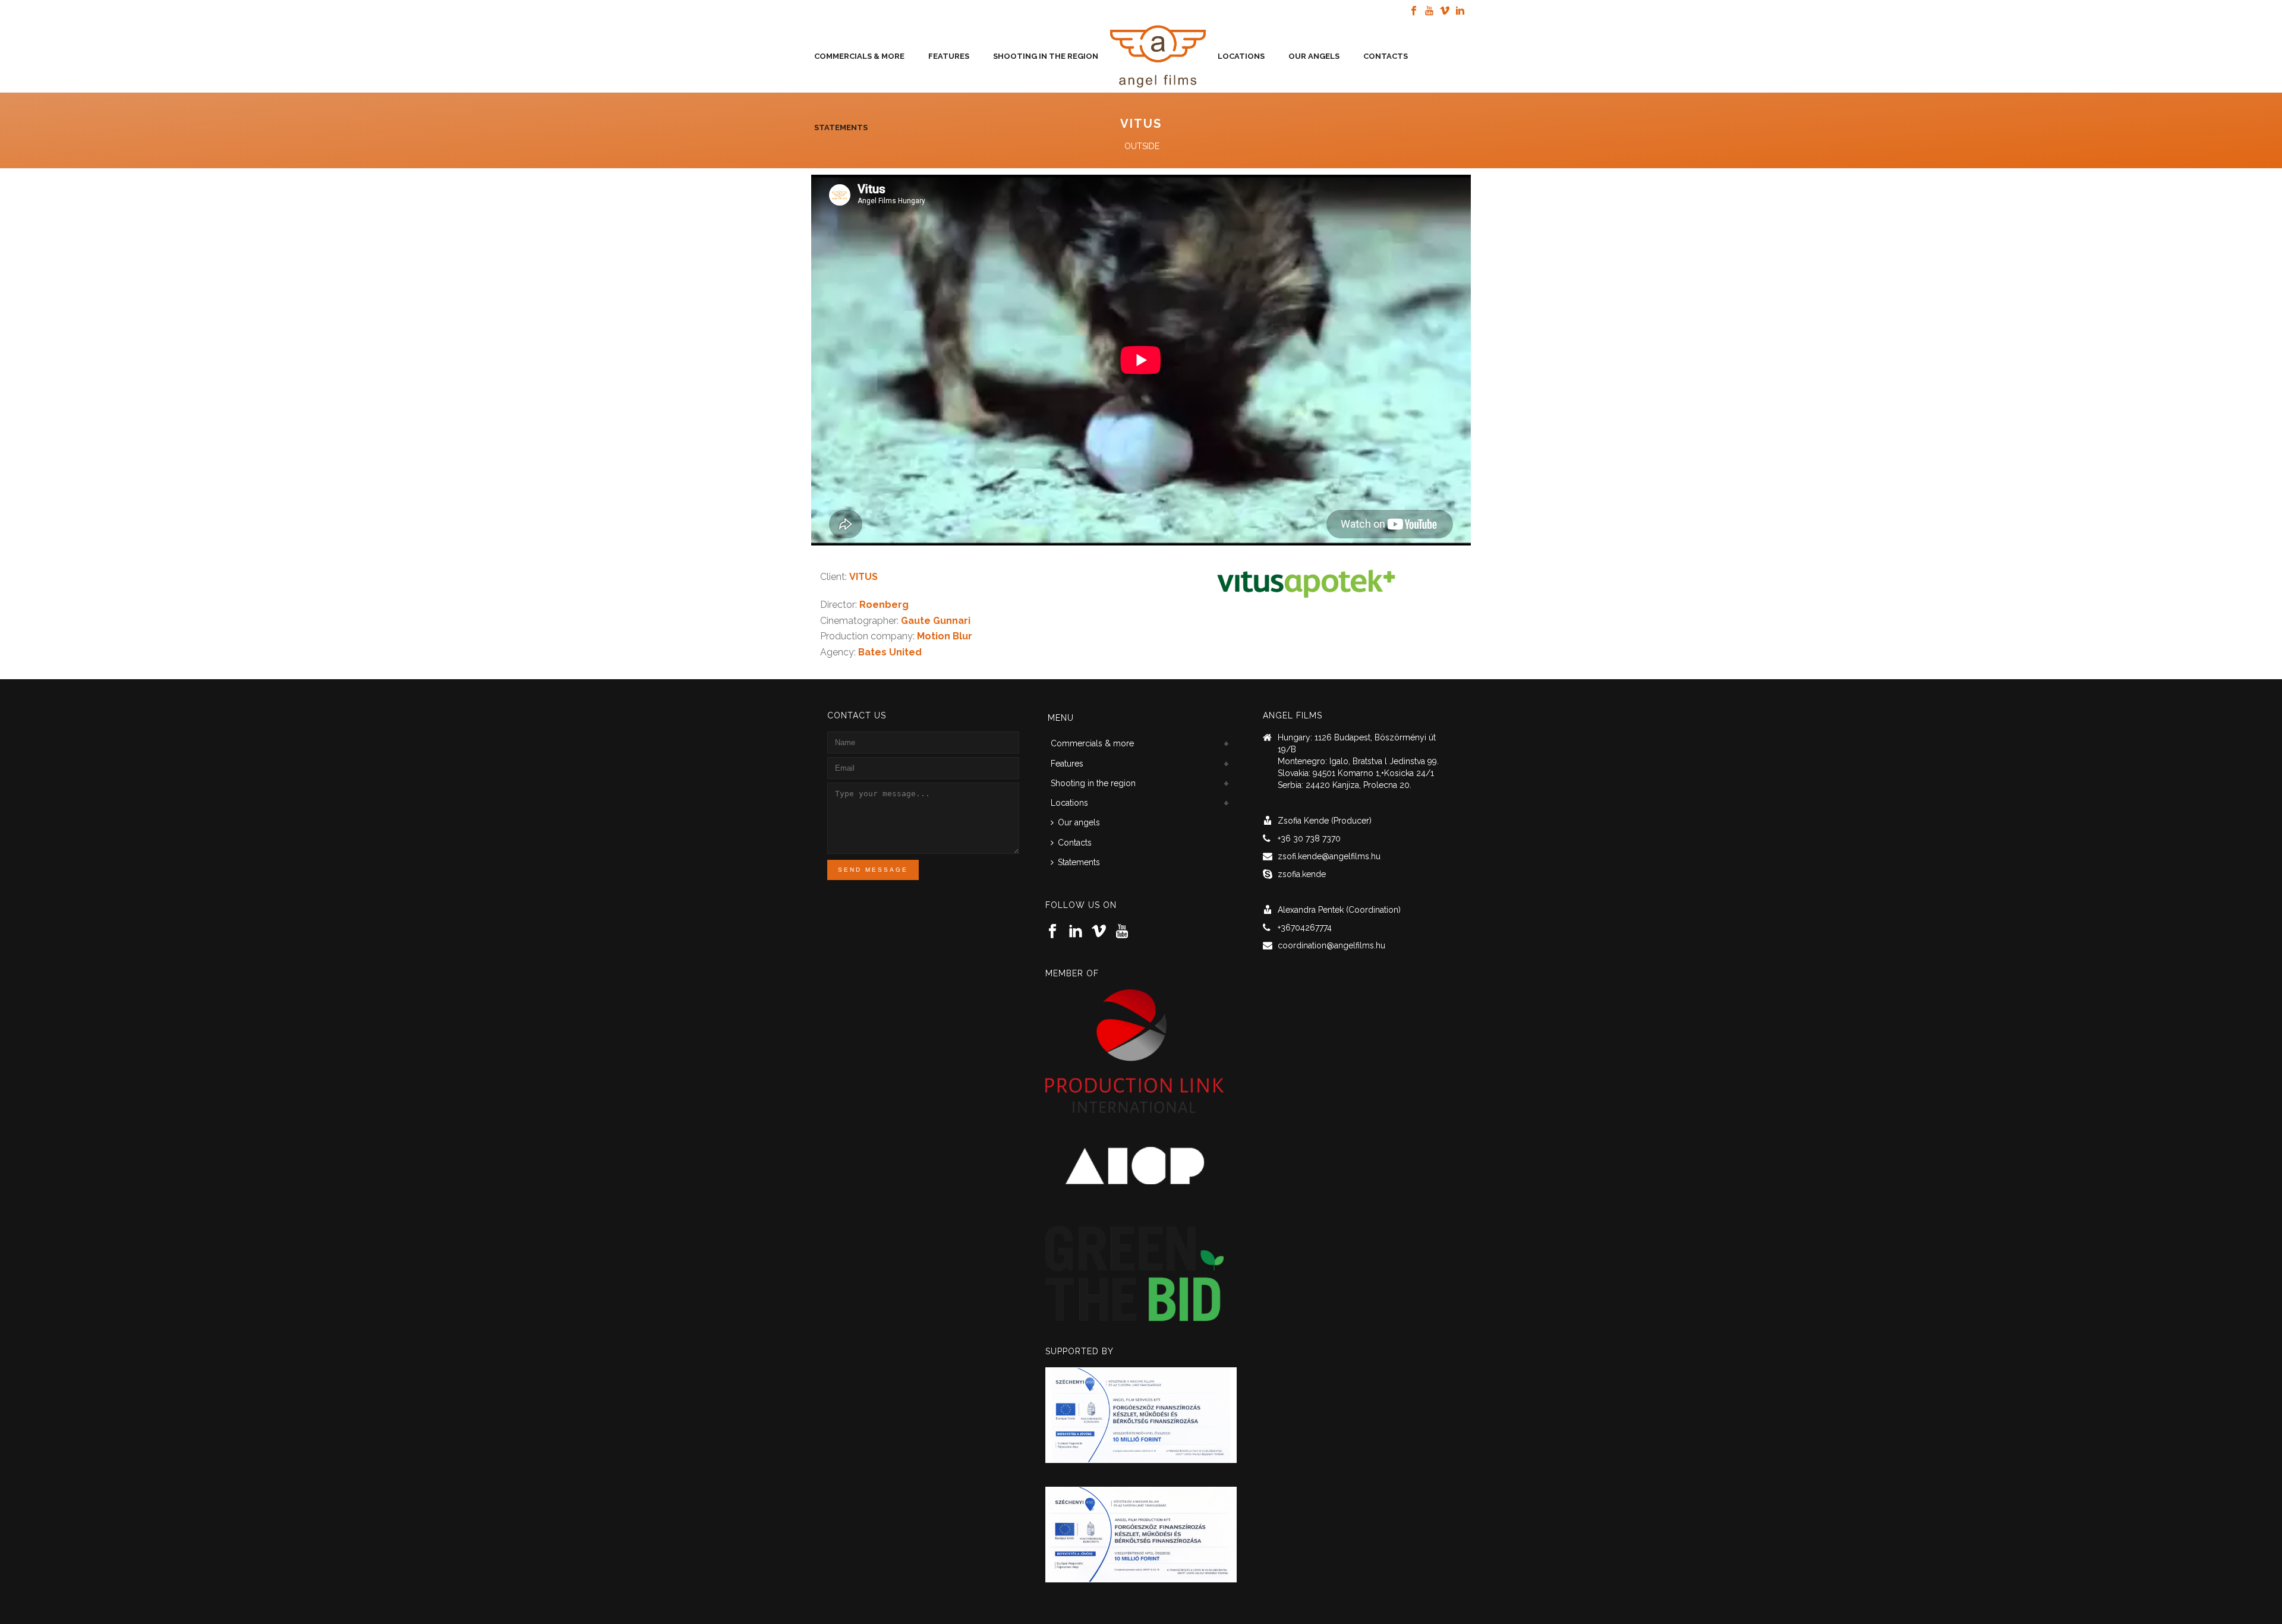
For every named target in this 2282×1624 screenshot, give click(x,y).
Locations (1241, 56)
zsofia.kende (1302, 874)
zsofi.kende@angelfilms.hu (1329, 856)
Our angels (1314, 56)
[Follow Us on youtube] (1122, 932)
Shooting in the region (1046, 56)
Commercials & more (859, 56)
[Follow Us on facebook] (1052, 932)
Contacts (1386, 56)
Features (949, 56)
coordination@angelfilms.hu (1331, 945)
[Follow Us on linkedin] (1076, 932)
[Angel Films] (1158, 56)
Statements (841, 127)
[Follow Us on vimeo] (1099, 932)
